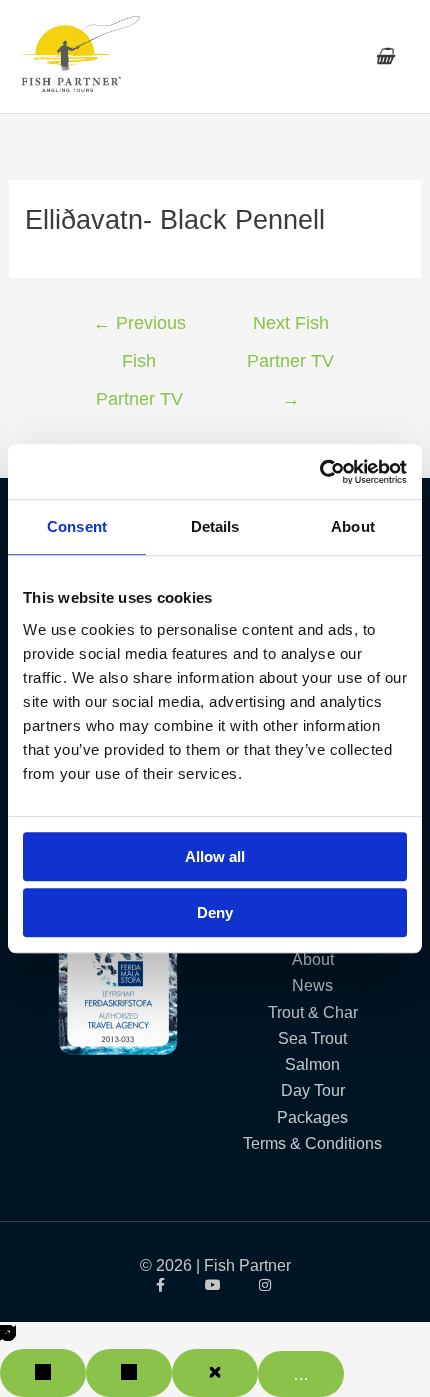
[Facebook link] (162, 1285)
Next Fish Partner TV (290, 329)
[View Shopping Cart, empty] (384, 56)
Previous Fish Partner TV (139, 329)
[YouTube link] (215, 1285)
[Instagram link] (267, 1285)
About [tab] (353, 526)
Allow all (215, 856)
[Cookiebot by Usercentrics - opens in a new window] (319, 472)
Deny (215, 912)
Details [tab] (215, 526)
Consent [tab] (77, 526)
